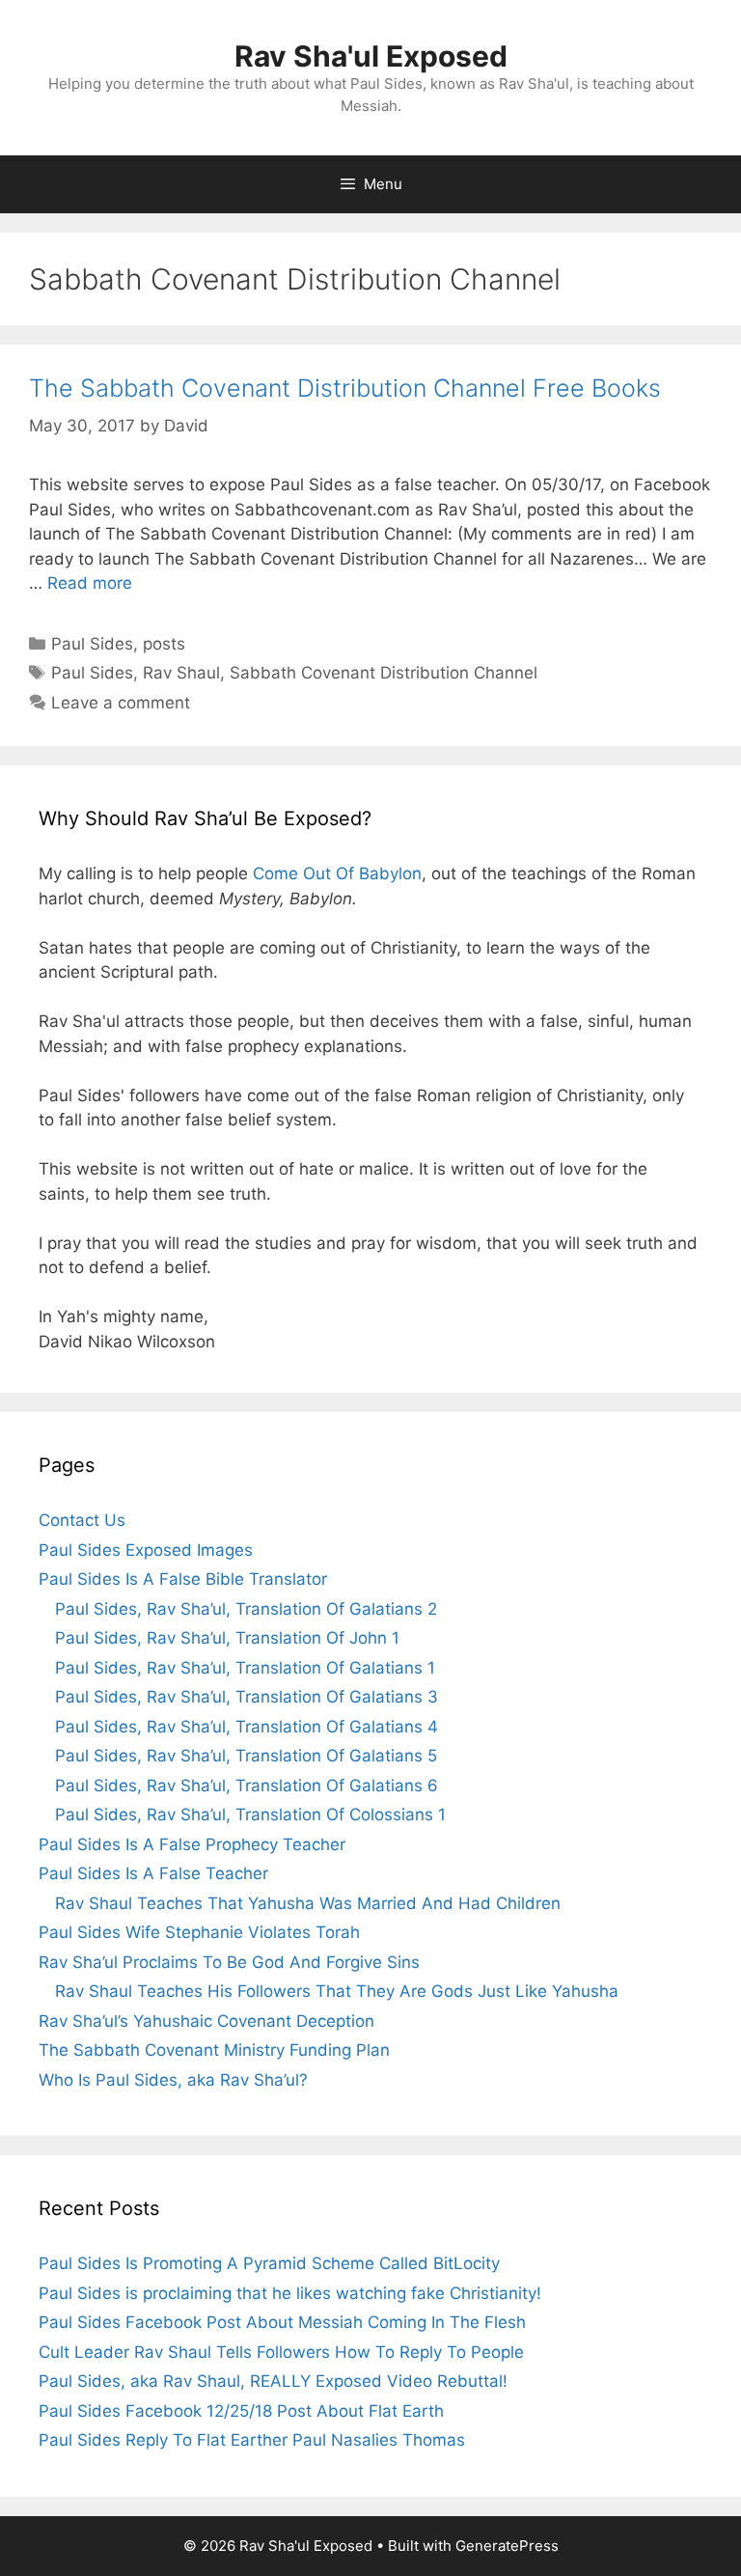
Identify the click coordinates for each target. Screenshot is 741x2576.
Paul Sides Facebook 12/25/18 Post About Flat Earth (241, 2411)
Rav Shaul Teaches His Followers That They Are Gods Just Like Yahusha (337, 1991)
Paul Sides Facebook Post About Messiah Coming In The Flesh (282, 2322)
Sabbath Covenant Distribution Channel (384, 673)
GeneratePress (507, 2546)
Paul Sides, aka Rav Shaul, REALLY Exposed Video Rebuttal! (273, 2381)
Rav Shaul (181, 673)
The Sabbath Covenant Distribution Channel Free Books (345, 388)
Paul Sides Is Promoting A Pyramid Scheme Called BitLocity (269, 2263)
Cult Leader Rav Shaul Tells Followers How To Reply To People (281, 2352)
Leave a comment (121, 703)
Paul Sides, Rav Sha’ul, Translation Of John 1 (227, 1638)
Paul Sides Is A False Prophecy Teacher (192, 1844)
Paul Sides (92, 644)
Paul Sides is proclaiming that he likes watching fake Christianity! (290, 2293)
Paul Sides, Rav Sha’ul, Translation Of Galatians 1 (245, 1668)
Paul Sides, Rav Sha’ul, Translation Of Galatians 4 (247, 1727)
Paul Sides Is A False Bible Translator (183, 1579)
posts (164, 644)
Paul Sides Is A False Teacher (153, 1873)
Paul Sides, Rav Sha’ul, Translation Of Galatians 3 (247, 1697)
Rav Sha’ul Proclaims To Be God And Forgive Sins (229, 1962)
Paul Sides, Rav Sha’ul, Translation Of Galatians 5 (246, 1756)
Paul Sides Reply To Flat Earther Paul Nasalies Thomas (252, 2440)
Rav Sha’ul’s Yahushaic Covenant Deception (206, 2021)
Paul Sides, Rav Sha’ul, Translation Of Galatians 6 (247, 1786)
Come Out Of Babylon (337, 873)
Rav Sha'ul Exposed (371, 56)
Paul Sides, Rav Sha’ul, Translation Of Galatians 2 (246, 1609)
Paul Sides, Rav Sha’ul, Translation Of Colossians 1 (250, 1814)
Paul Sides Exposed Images (146, 1550)
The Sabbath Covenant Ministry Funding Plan (214, 2050)
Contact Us (82, 1520)
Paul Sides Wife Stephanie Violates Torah (199, 1932)
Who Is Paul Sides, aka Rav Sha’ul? (173, 2080)
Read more (90, 583)
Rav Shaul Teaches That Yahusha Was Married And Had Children (308, 1903)
